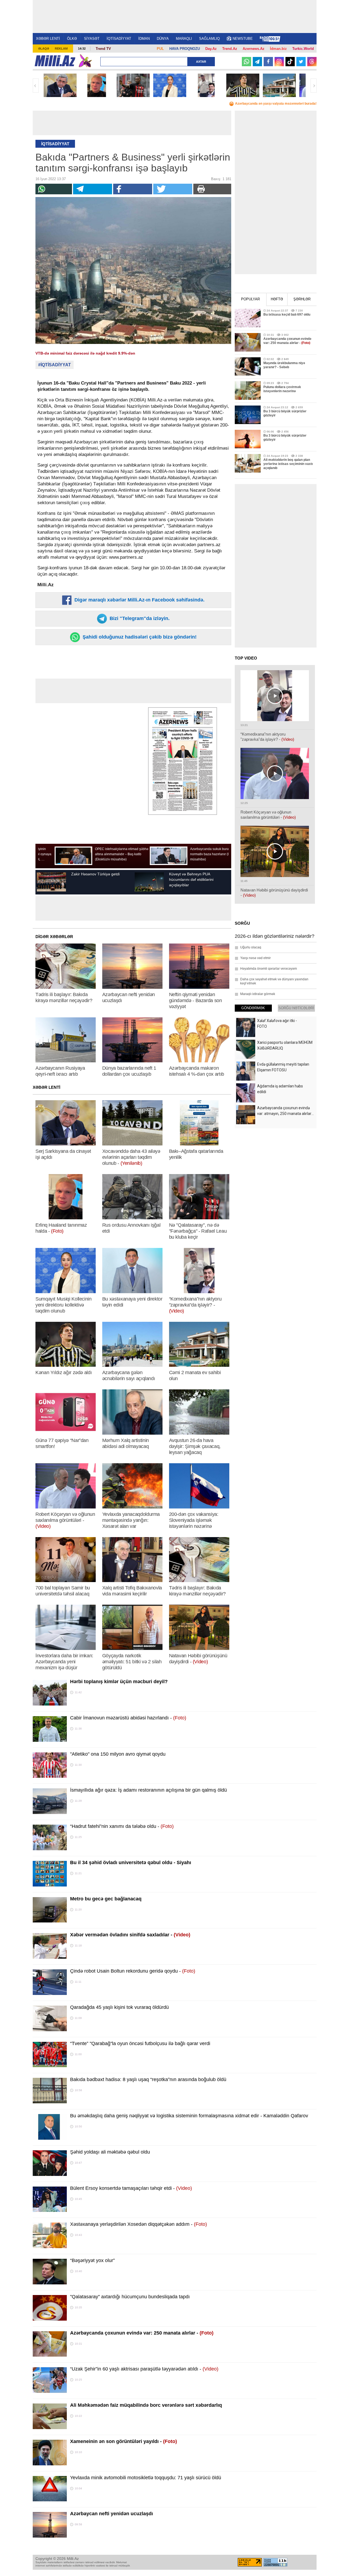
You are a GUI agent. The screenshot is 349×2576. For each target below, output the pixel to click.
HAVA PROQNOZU (185, 49)
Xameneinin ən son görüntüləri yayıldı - (124, 2441)
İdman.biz (278, 49)
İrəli (314, 86)
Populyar (250, 299)
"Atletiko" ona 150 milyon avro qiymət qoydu (118, 1754)
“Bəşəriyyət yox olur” (92, 2260)
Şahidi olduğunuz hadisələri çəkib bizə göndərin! (139, 637)
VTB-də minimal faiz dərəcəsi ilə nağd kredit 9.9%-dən (85, 353)
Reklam (61, 49)
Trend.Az (230, 49)
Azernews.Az (254, 49)
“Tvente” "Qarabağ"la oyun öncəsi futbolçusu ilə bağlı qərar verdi (140, 2043)
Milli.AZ (55, 61)
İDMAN (144, 39)
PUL (160, 49)
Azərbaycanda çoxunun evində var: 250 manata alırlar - (142, 2333)
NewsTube (243, 39)
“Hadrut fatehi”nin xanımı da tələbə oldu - (122, 1826)
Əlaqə (44, 49)
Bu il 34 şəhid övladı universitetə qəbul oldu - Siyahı (131, 1863)
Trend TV (103, 49)
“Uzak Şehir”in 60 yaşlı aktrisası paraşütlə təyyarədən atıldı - (144, 2369)
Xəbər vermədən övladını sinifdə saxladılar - (130, 1935)
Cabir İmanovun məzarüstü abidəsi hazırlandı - (128, 1718)
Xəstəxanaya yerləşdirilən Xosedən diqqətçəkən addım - (139, 2224)
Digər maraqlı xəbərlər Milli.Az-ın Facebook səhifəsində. (139, 600)
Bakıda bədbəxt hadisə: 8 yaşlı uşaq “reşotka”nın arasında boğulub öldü (148, 2079)
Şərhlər (302, 299)
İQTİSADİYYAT (119, 39)
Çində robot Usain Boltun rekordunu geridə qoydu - (133, 1971)
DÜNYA (163, 39)
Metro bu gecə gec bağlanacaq (106, 1899)
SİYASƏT (92, 39)
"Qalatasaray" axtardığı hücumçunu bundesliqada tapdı (130, 2297)
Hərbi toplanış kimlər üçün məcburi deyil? (119, 1682)
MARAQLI (184, 39)
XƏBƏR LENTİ (48, 39)
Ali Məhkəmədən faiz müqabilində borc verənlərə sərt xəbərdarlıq (146, 2405)
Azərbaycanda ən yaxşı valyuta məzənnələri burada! (276, 104)
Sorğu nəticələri (296, 1008)
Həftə (277, 299)
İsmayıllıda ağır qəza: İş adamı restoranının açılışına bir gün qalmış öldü (148, 1790)
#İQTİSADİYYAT (55, 365)
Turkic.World (303, 49)
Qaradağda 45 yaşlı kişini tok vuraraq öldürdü (119, 2007)
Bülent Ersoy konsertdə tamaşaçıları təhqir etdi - (131, 2188)
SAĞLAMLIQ (209, 39)
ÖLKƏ (72, 39)
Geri (36, 86)
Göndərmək (253, 1008)
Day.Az (211, 49)
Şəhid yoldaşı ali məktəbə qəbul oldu (110, 2152)
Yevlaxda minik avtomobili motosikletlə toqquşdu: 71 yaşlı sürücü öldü (146, 2478)
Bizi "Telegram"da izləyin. (139, 618)
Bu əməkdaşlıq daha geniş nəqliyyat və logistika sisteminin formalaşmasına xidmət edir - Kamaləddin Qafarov (189, 2116)
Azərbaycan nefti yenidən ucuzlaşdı (112, 2514)
